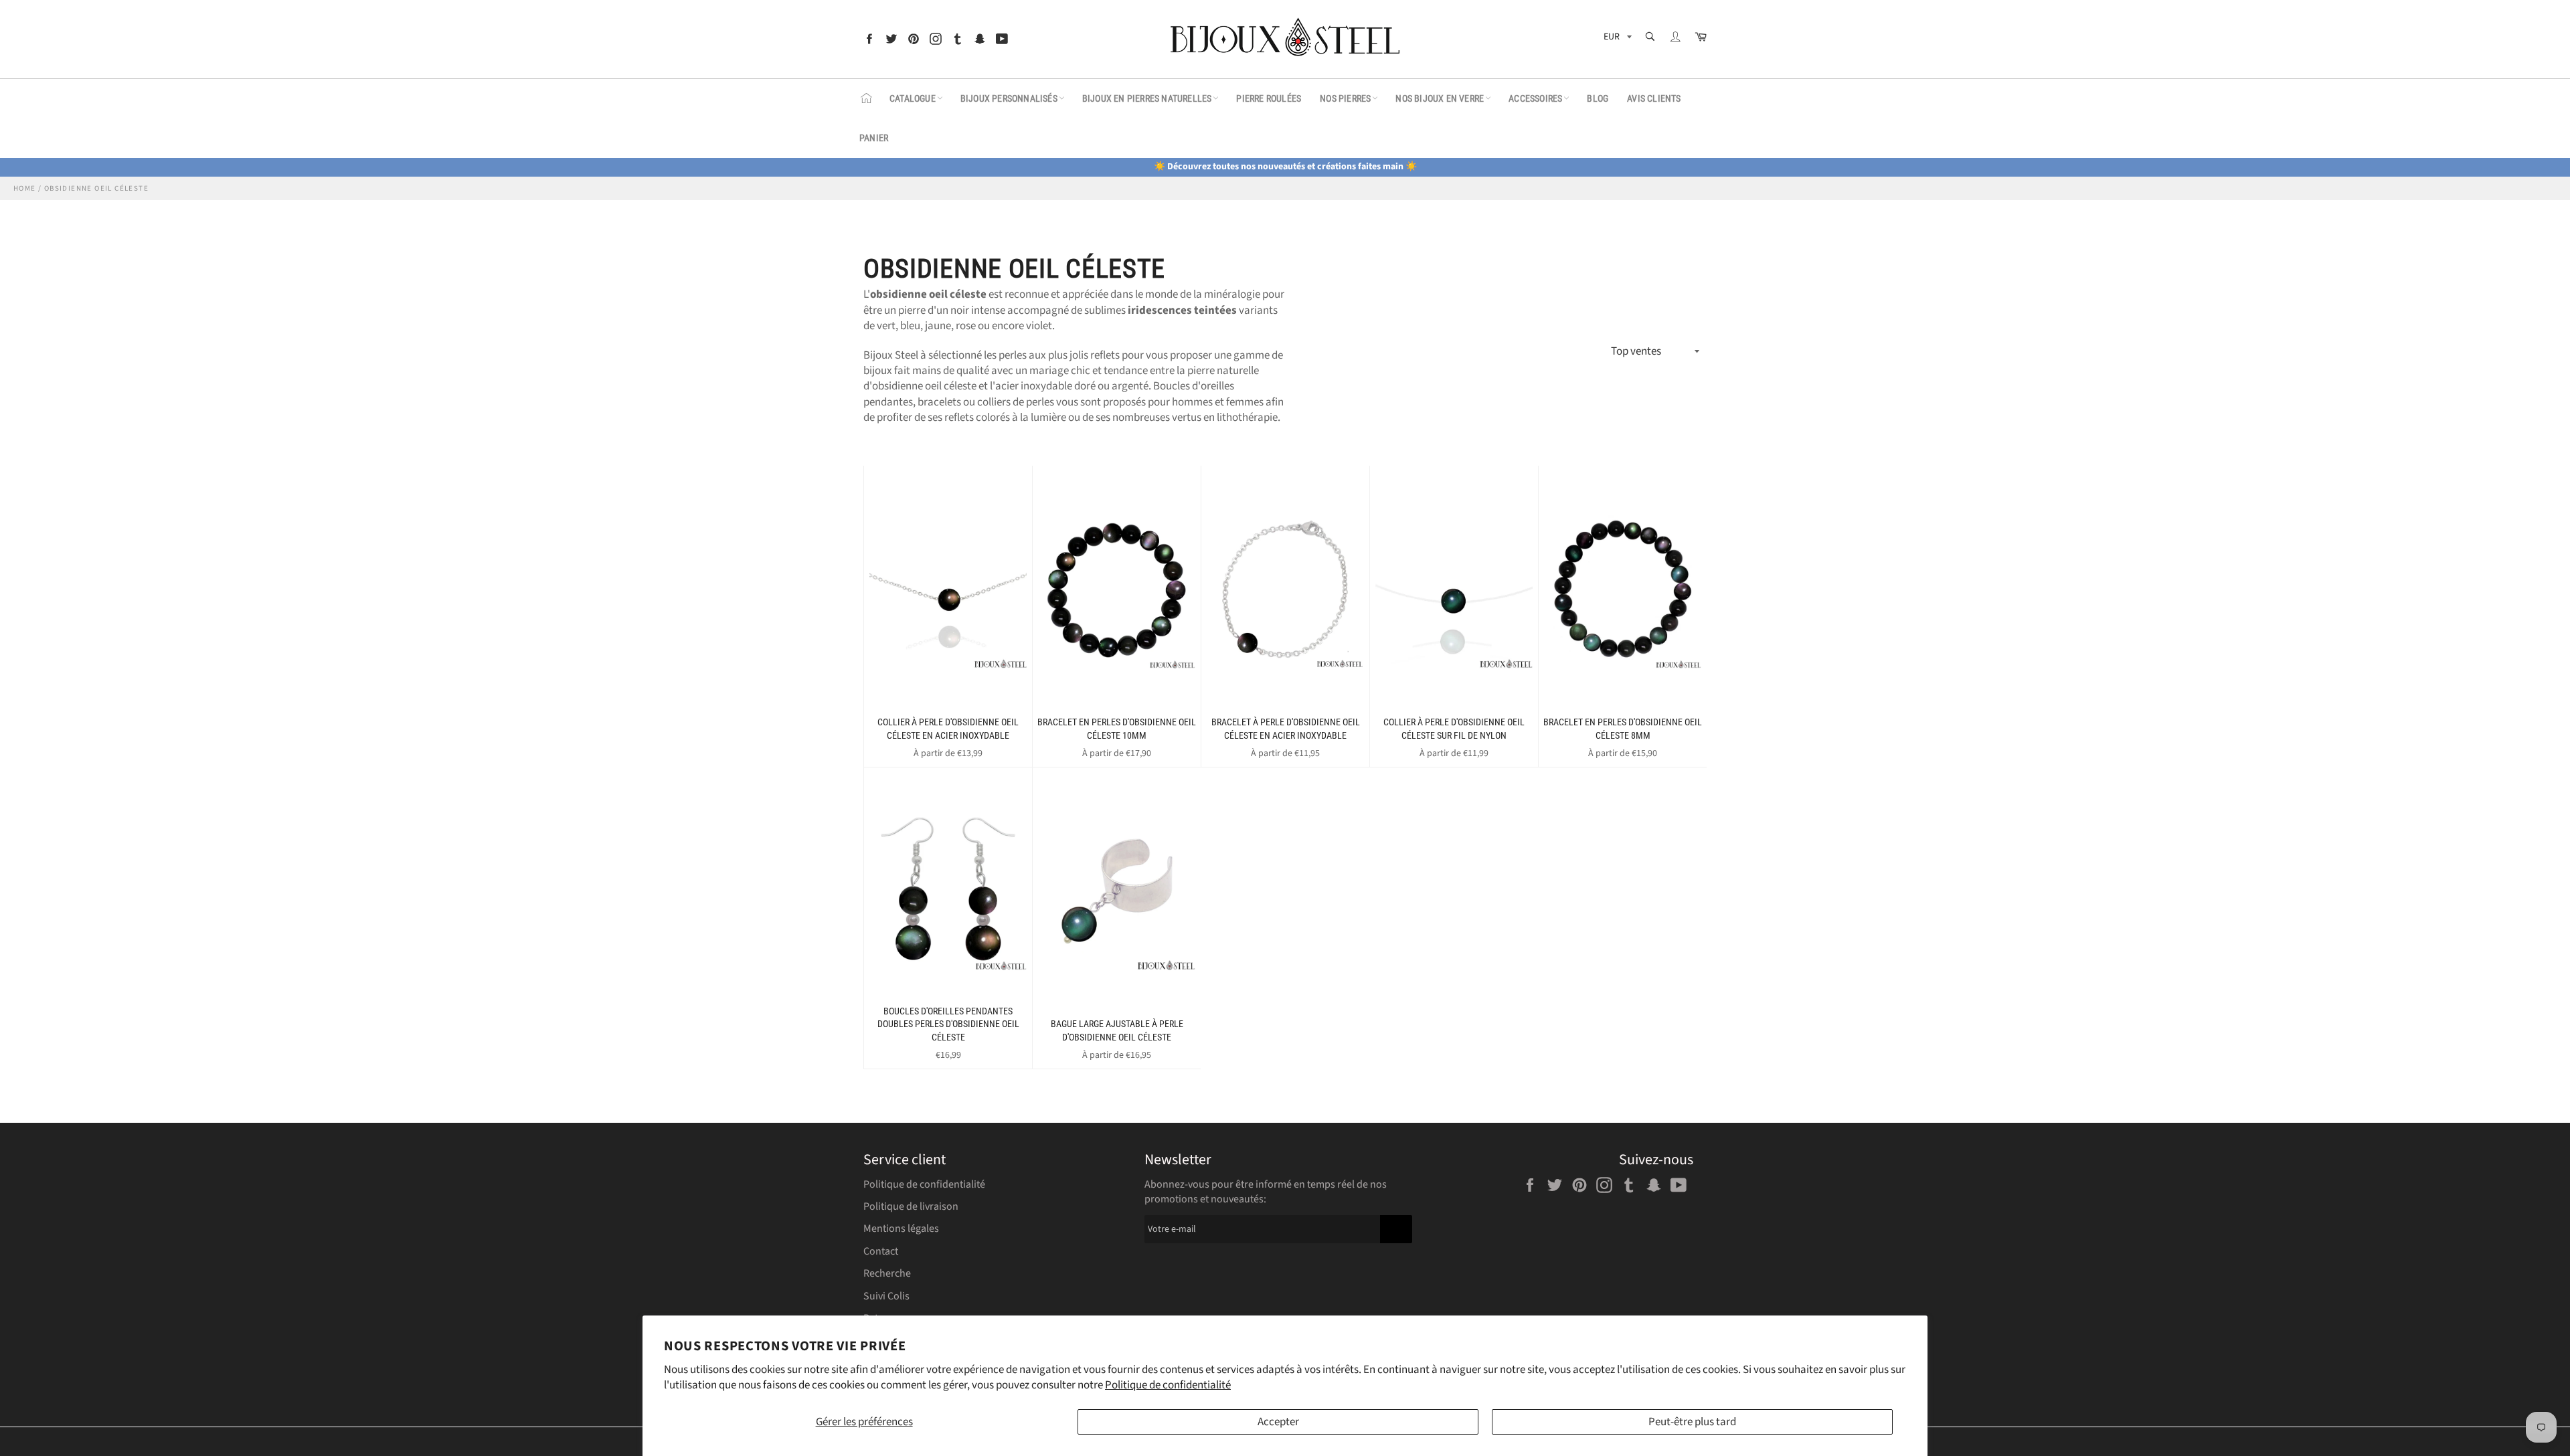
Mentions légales (901, 1228)
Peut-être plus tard (1692, 1422)
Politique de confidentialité (1168, 1385)
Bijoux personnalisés (1009, 98)
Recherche (887, 1273)
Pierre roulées (1269, 98)
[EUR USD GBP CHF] (1616, 39)
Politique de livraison (911, 1206)
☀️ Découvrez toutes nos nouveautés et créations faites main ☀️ (1285, 167)
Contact (881, 1251)
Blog (1598, 98)
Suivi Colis (886, 1296)
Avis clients (1654, 98)
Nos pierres (1345, 98)
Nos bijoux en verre (1440, 98)
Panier (874, 138)
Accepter (1278, 1422)
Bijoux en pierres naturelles (1147, 98)
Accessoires (1535, 98)
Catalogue (913, 98)
